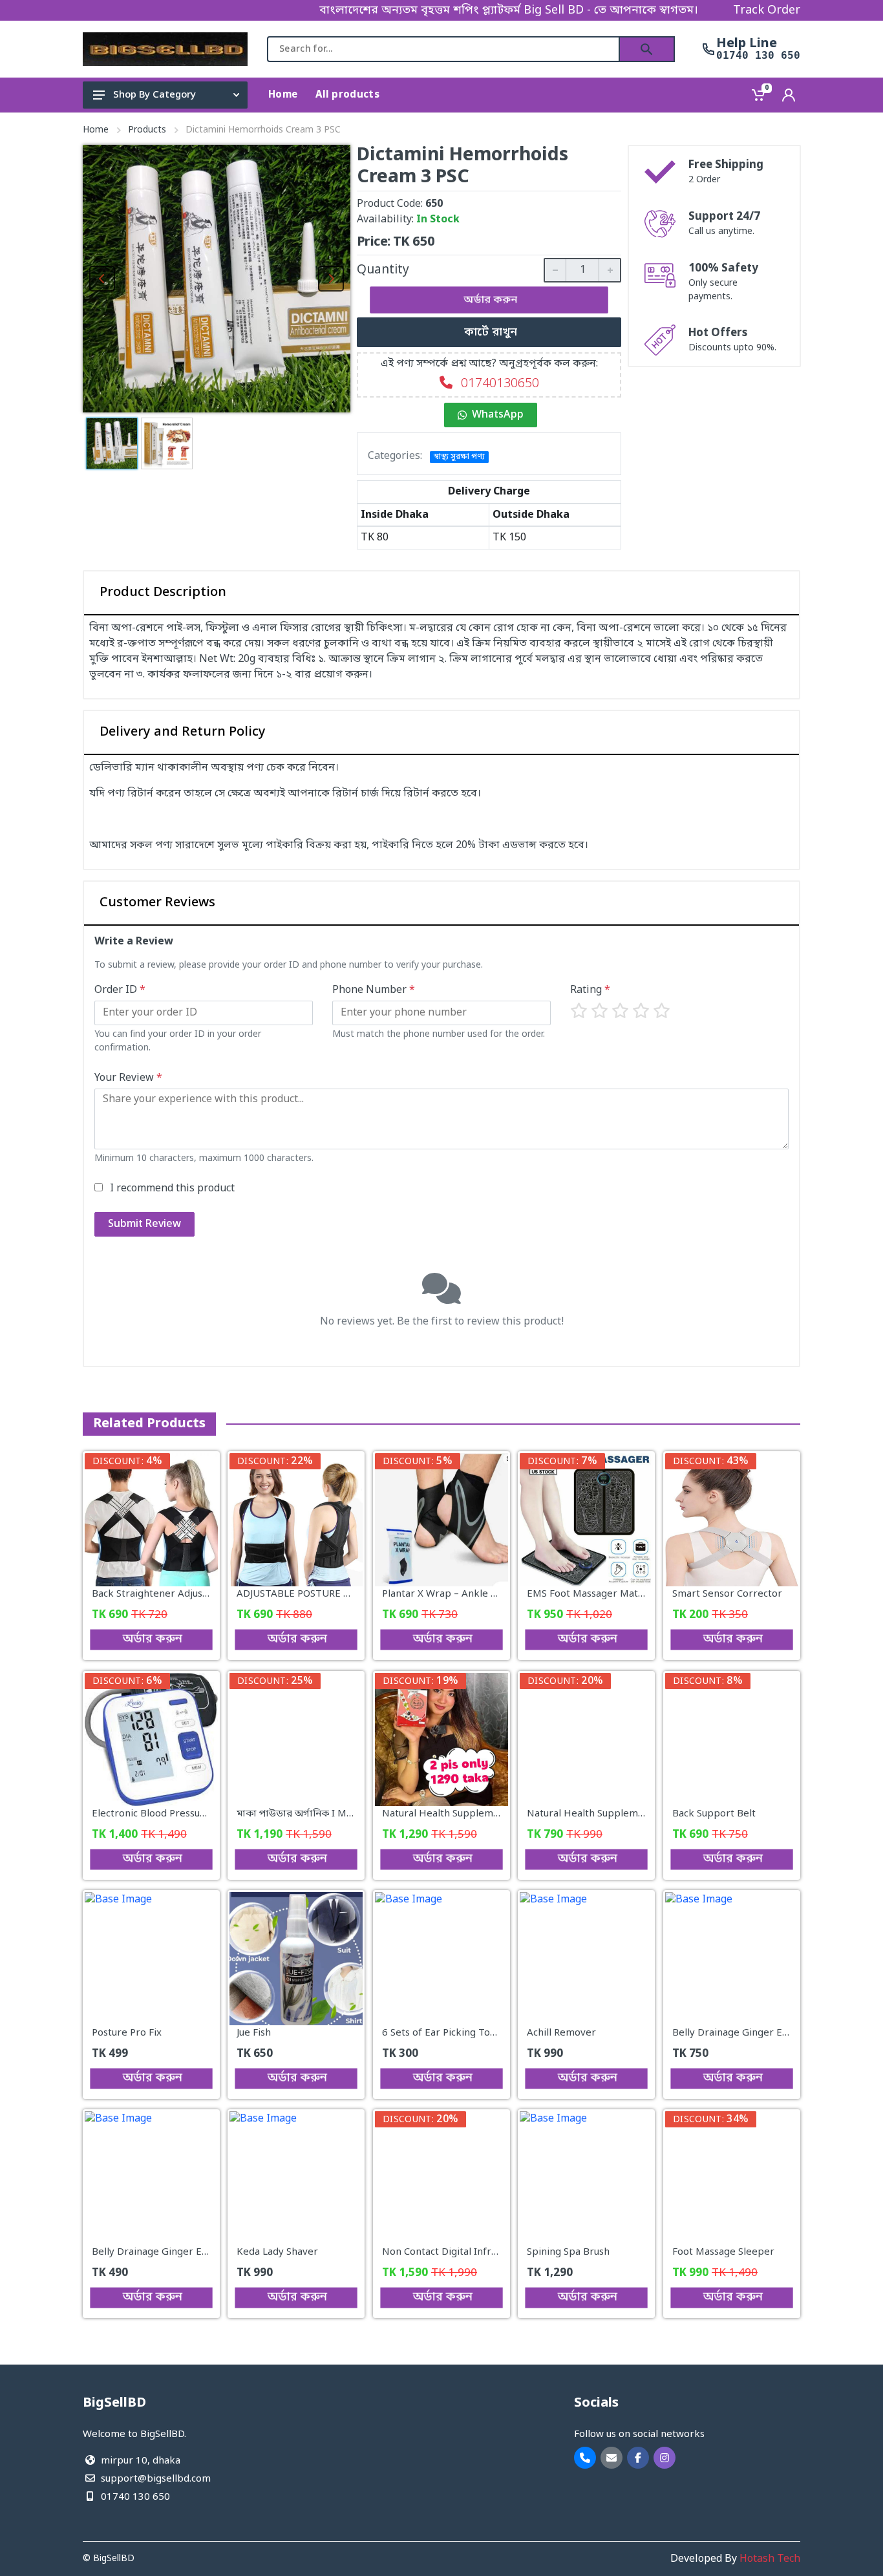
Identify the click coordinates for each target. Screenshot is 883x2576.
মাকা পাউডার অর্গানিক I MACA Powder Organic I (342, 1814)
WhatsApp (498, 415)
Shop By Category (154, 95)
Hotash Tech (770, 2559)
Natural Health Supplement (590, 1814)
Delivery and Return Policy (183, 732)
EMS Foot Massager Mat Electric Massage (622, 1595)
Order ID (120, 990)
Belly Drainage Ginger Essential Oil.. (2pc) (767, 2033)
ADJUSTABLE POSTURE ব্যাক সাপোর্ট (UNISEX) (337, 1595)
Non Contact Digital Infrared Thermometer (482, 2253)
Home (96, 130)
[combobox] (443, 49)
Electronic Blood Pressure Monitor (171, 1814)
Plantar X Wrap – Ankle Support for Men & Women (499, 1595)
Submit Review (144, 1224)
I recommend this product (172, 1189)
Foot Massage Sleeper (723, 2253)
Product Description (163, 593)
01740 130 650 (758, 56)
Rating (590, 990)
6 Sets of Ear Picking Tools (442, 2033)
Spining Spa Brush (568, 2253)
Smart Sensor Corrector (727, 1595)
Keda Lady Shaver (277, 2253)
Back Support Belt (714, 1814)
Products (147, 130)
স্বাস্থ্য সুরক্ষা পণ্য (459, 457)
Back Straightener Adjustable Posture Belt (189, 1595)
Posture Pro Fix (127, 2033)
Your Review (128, 1078)
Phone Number (374, 990)
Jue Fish (254, 2033)
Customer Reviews (157, 903)
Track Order (767, 10)
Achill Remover (561, 2033)
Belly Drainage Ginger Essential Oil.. (174, 2253)
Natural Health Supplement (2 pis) (461, 1814)
